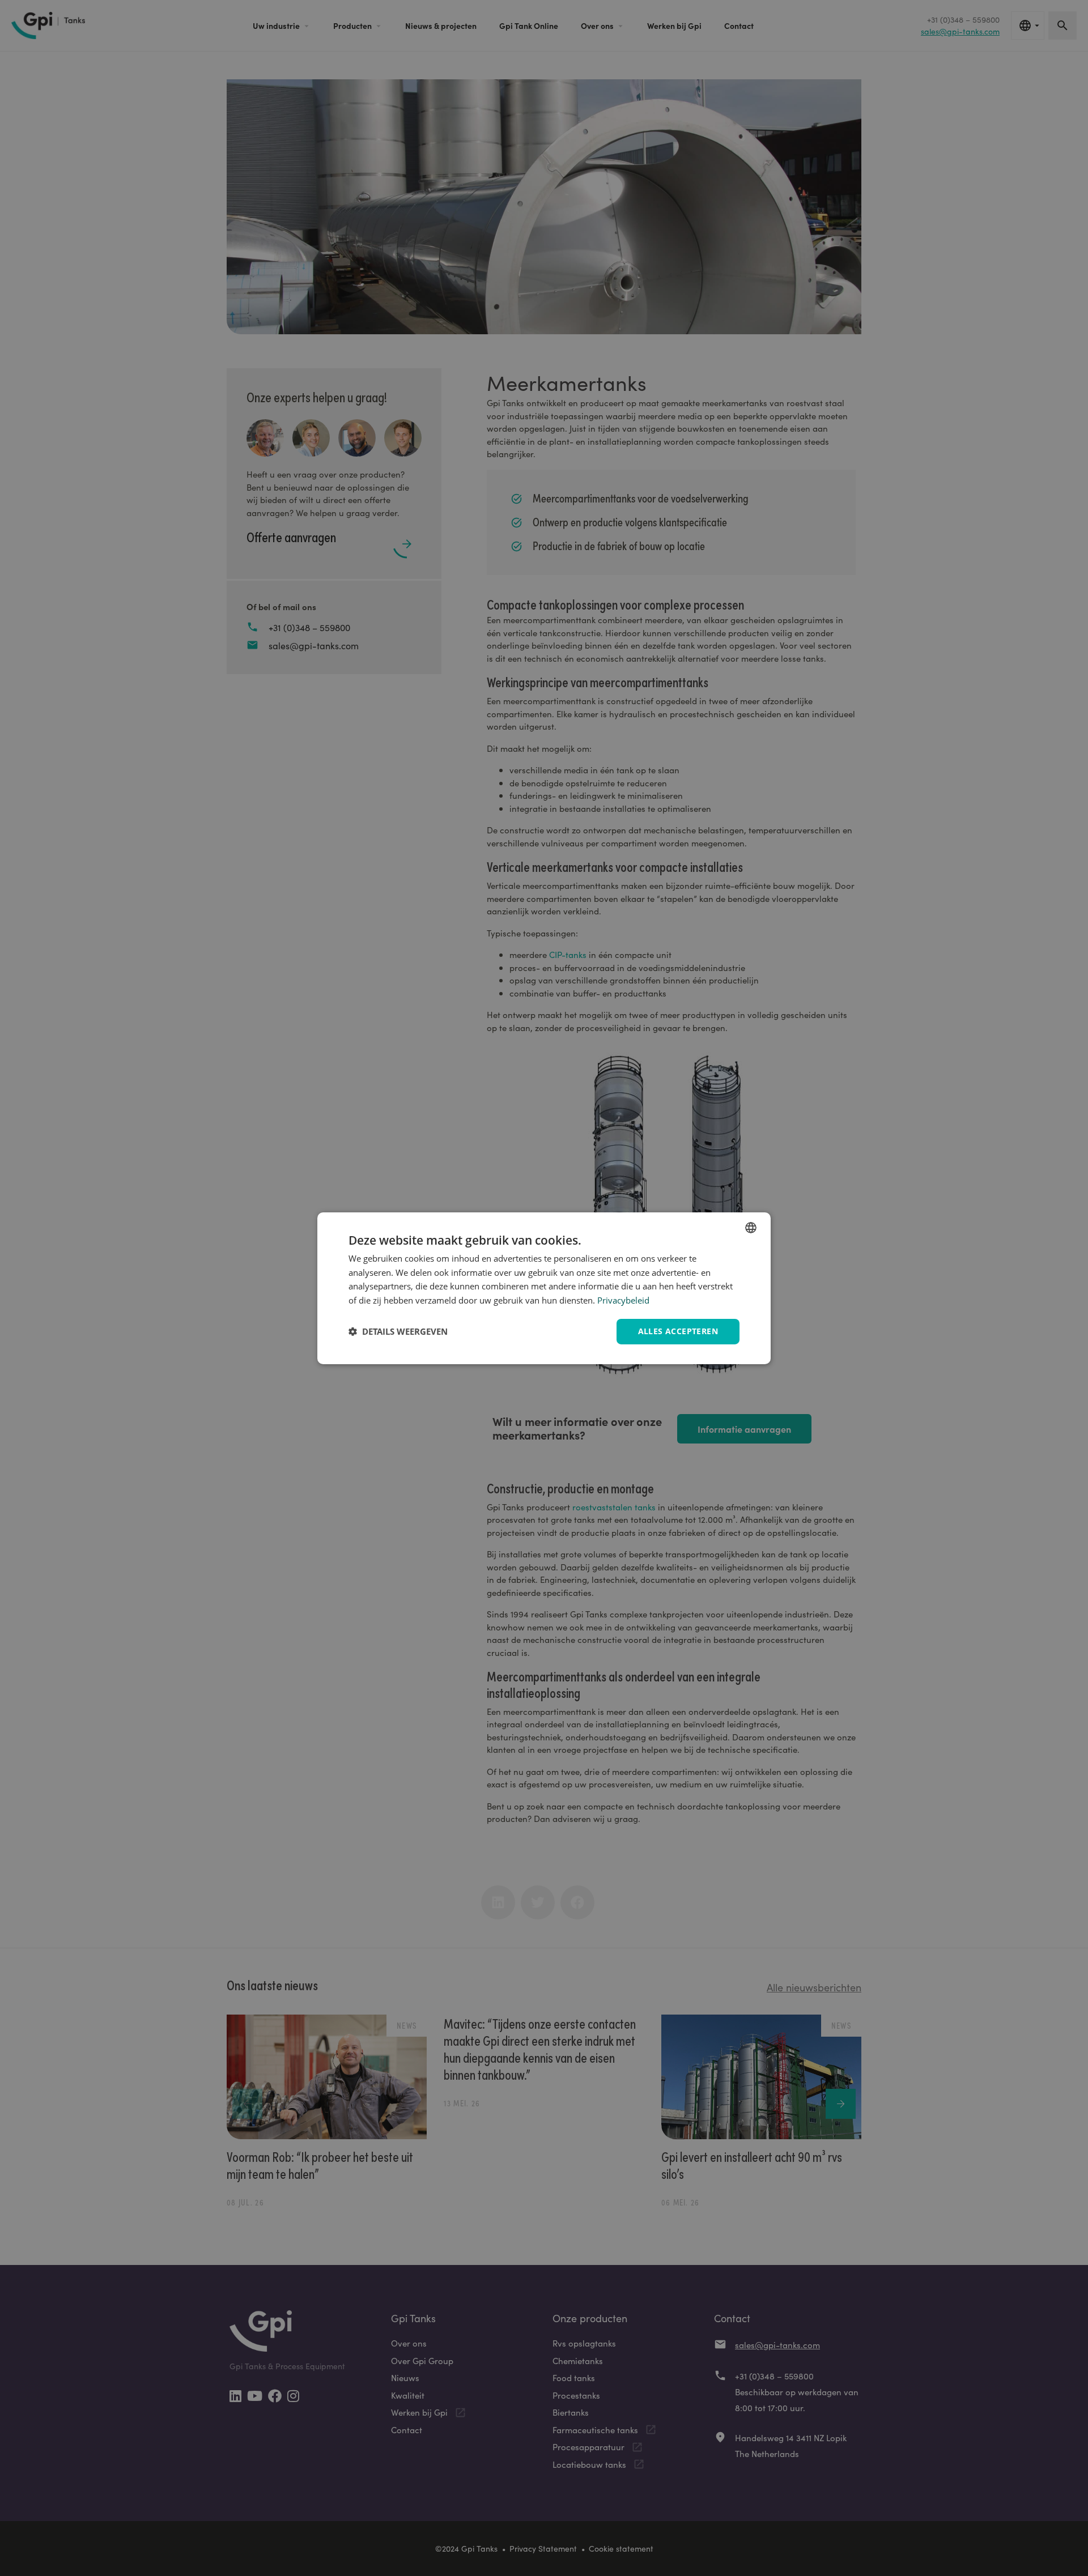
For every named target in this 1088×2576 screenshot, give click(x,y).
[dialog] (544, 1288)
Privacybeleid (623, 1300)
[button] (398, 1331)
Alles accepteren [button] (678, 1331)
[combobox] (751, 1227)
